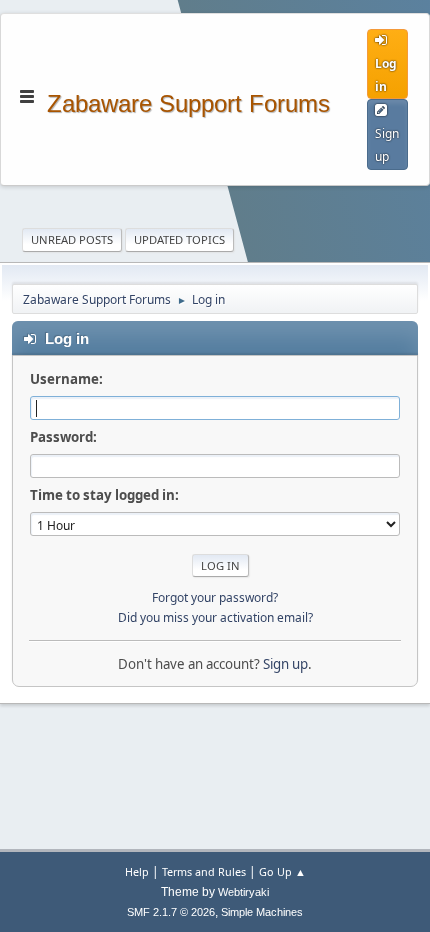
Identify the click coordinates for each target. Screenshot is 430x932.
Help (137, 871)
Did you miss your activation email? (215, 617)
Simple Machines (262, 912)
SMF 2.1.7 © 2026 (171, 912)
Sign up (285, 664)
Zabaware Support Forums (188, 102)
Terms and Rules (204, 871)
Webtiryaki (243, 892)
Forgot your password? (215, 597)
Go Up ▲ (282, 871)
